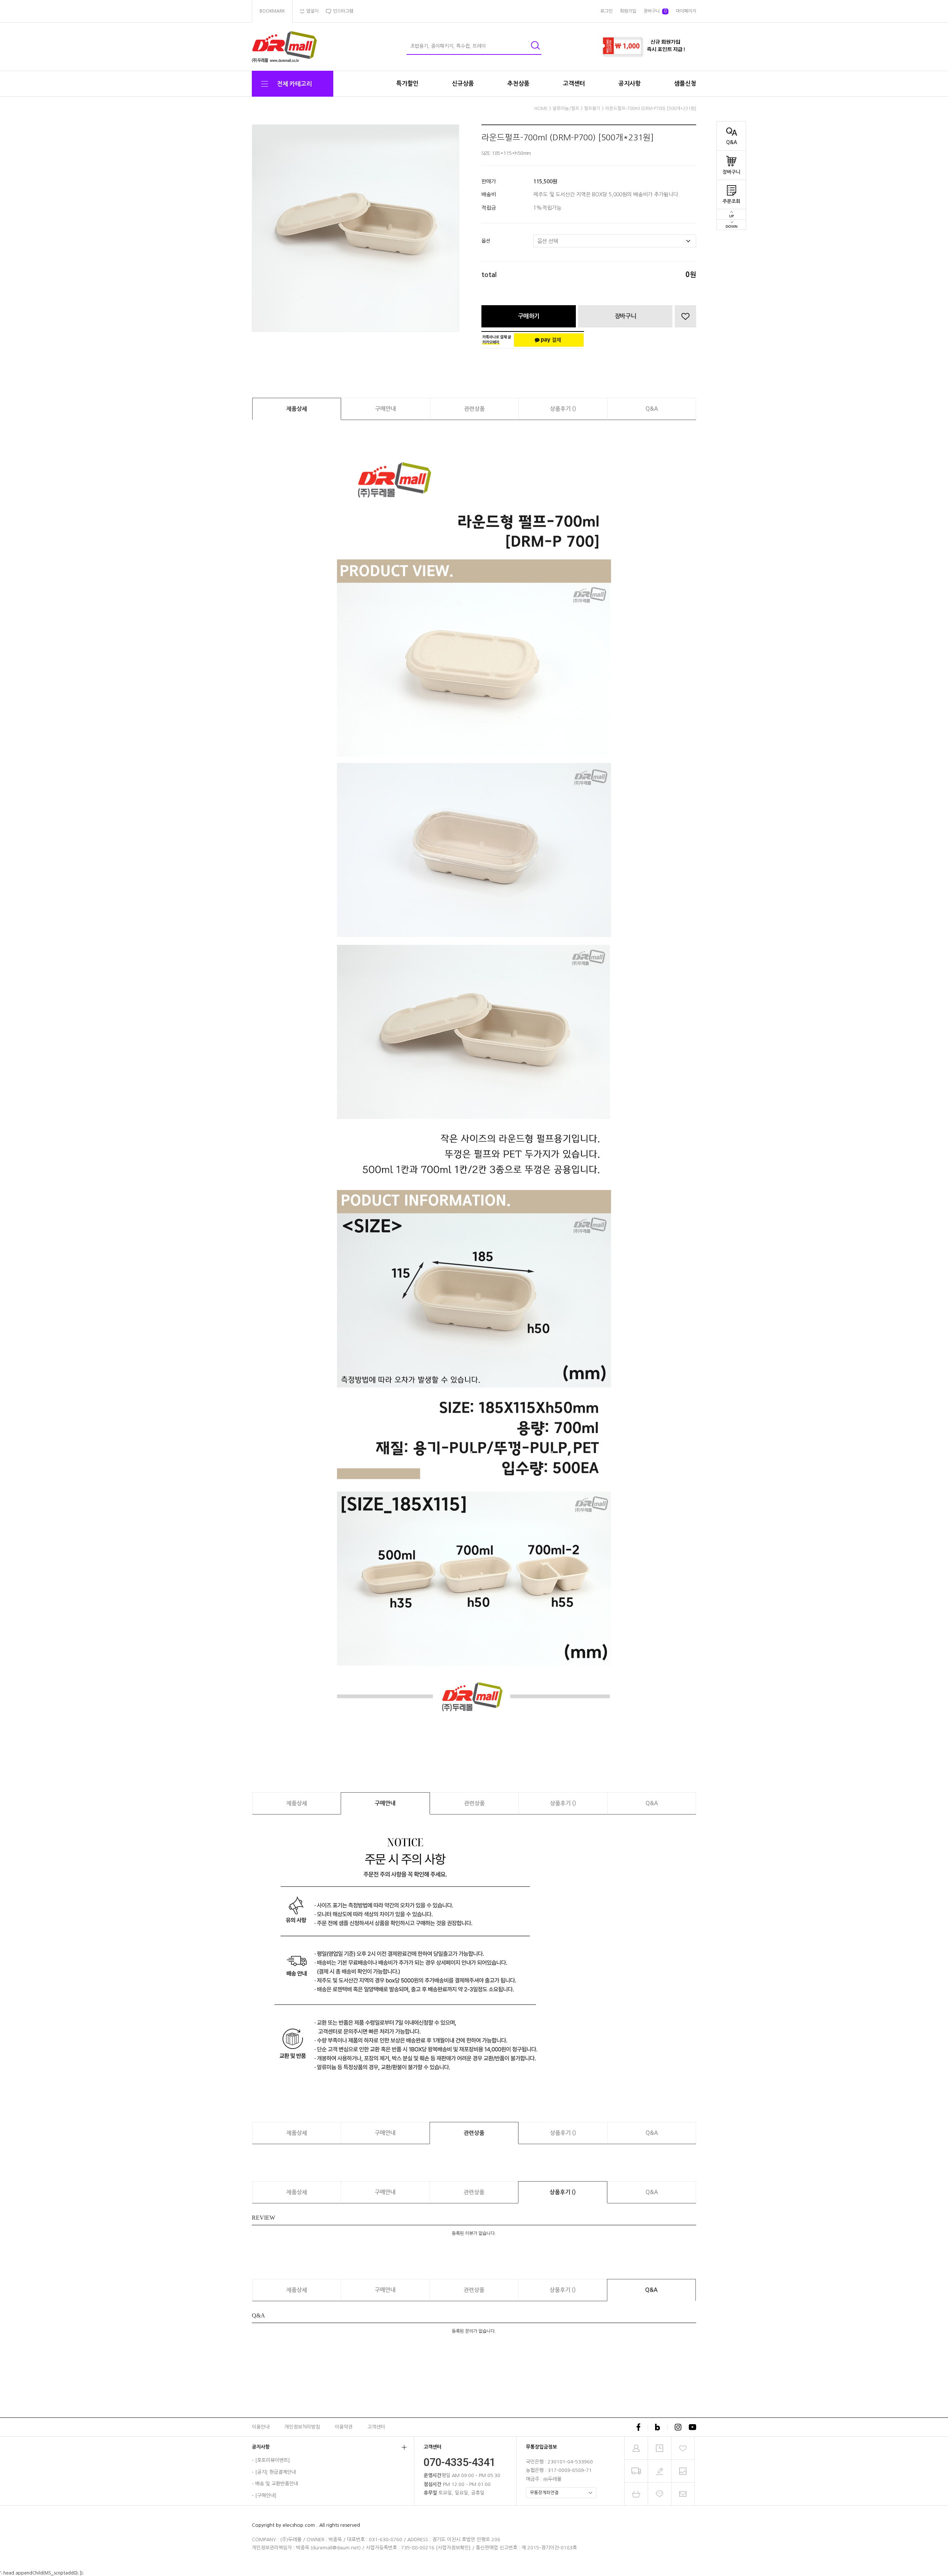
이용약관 (344, 2427)
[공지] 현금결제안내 (276, 2472)
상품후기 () (563, 409)
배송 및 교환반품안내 (277, 2484)
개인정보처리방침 (302, 2427)
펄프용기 (592, 109)
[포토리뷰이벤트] (273, 2460)
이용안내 (261, 2427)
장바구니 (731, 172)
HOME (541, 109)
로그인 (606, 11)
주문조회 (731, 201)
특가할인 (407, 84)
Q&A (732, 142)
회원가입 (628, 11)
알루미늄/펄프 (566, 109)
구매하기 (529, 316)
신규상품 (463, 84)
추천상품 (518, 84)
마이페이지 (686, 11)
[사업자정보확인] (453, 2548)
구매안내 (385, 409)
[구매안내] (266, 2495)
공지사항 (630, 84)
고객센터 (574, 84)
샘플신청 (685, 84)
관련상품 (474, 409)
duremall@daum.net (336, 2548)
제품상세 (297, 409)
